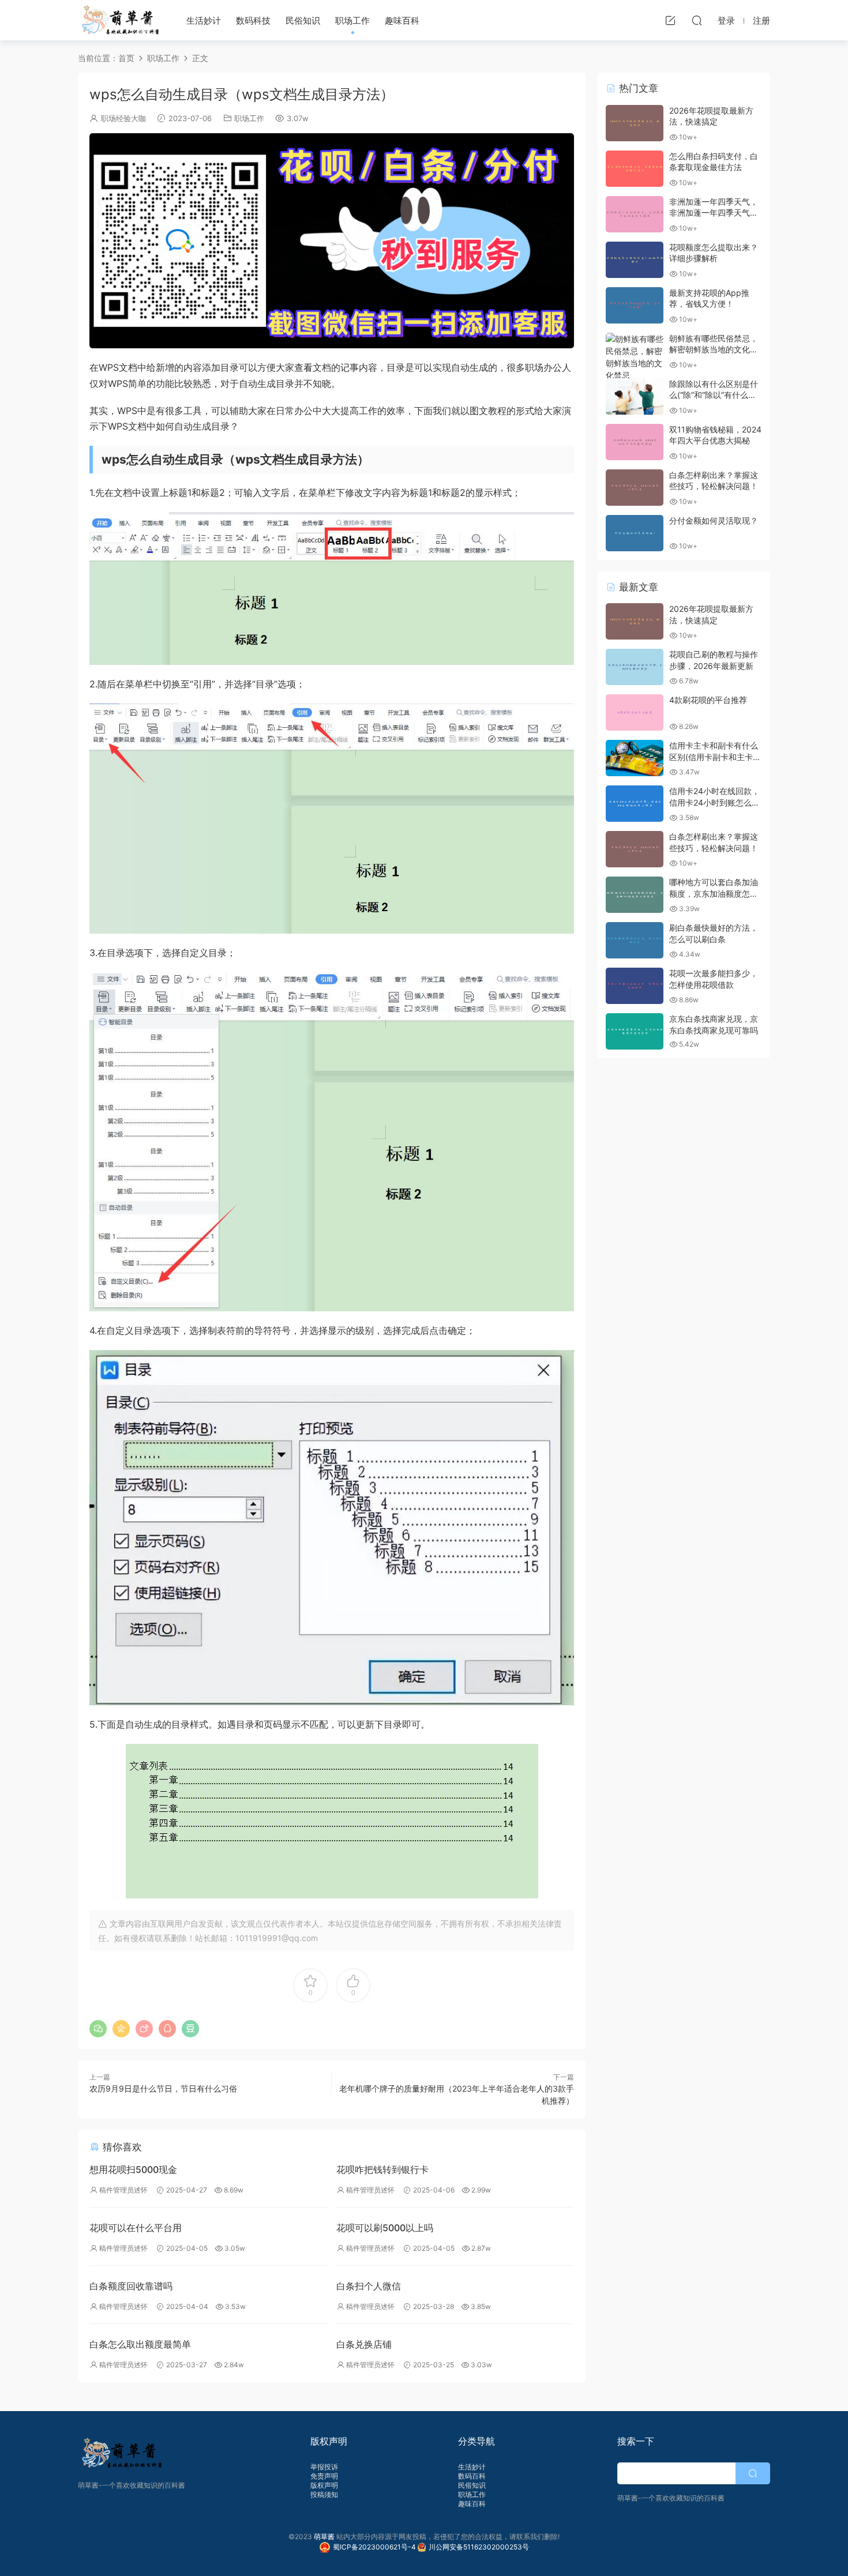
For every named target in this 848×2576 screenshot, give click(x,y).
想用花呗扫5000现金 (133, 2169)
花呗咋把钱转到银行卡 (382, 2169)
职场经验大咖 (123, 118)
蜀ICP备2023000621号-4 (375, 2547)
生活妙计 (204, 20)
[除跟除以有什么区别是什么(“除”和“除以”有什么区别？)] (635, 396)
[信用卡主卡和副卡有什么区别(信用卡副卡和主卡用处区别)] (635, 758)
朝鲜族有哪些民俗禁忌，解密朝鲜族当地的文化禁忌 (714, 349)
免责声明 (324, 2476)
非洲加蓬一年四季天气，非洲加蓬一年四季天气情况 (714, 213)
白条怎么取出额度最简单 (140, 2344)
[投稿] (670, 20)
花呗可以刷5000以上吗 (385, 2228)
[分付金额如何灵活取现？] (635, 533)
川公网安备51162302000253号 (479, 2547)
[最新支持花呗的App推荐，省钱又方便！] (635, 305)
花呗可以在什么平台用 (136, 2228)
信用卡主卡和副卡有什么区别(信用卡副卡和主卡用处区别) (715, 757)
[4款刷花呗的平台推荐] (635, 712)
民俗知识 (303, 20)
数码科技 (253, 20)
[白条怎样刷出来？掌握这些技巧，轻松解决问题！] (635, 488)
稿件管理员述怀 (123, 2190)
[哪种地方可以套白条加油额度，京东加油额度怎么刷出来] (635, 895)
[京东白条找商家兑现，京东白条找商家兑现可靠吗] (635, 1031)
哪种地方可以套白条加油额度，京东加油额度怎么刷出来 (714, 893)
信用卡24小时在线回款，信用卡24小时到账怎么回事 (714, 802)
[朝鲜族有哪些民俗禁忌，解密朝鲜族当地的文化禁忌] (635, 357)
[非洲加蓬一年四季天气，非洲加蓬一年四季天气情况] (635, 214)
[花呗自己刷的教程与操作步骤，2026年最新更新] (635, 667)
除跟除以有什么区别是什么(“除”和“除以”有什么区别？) (714, 395)
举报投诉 (324, 2467)
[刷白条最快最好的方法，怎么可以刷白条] (635, 940)
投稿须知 (324, 2494)
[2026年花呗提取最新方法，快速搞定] (635, 123)
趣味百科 (402, 20)
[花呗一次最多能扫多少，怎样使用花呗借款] (635, 986)
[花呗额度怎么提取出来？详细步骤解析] (635, 260)
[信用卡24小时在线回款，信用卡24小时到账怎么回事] (635, 804)
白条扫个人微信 (369, 2286)
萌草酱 (120, 20)
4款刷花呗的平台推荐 (708, 700)
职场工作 (352, 20)
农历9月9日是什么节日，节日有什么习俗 (163, 2088)
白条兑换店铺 (364, 2344)
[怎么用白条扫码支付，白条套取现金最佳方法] (635, 169)
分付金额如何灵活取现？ (714, 520)
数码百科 (472, 2476)
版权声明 (324, 2485)
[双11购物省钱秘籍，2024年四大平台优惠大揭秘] (635, 442)
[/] (332, 241)
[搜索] (697, 20)
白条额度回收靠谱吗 (131, 2286)
